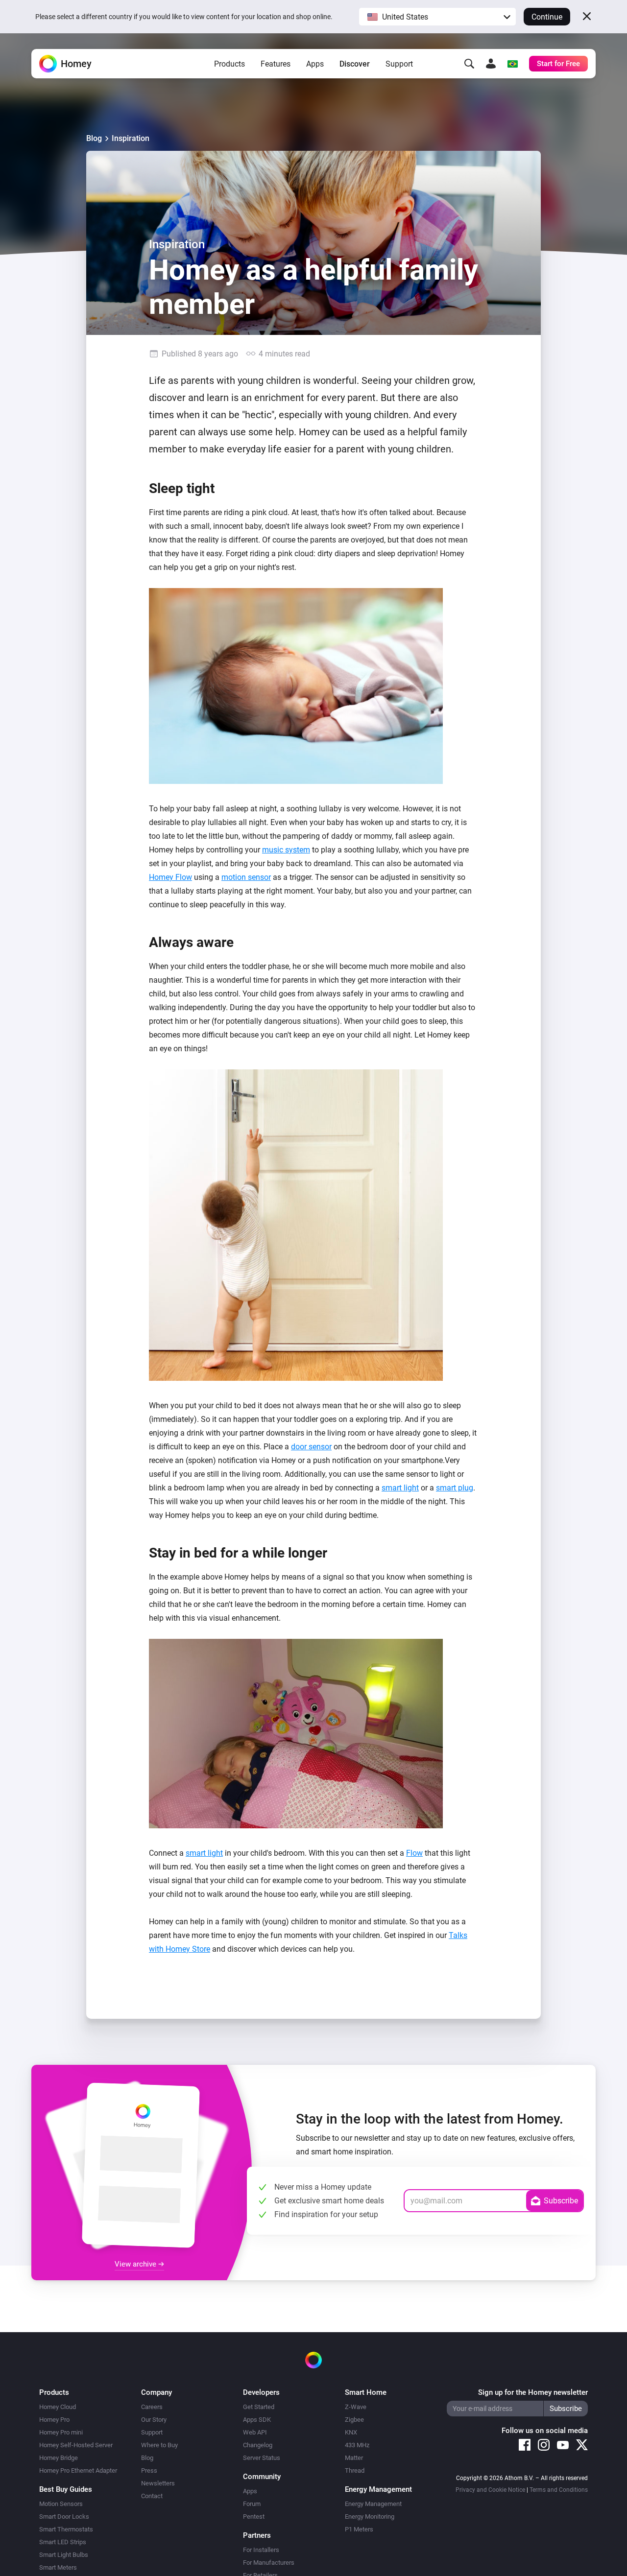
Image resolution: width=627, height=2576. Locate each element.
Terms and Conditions (559, 2490)
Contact (152, 2496)
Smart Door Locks (64, 2517)
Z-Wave (356, 2407)
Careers (152, 2407)
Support (399, 64)
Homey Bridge (59, 2458)
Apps (315, 64)
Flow (414, 1853)
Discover (355, 64)
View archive (136, 2264)
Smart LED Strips (63, 2542)
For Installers (261, 2550)
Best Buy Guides (66, 2489)
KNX (351, 2432)
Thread (355, 2470)
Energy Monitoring (370, 2517)
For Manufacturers (269, 2563)
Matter (354, 2458)
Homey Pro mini (61, 2432)
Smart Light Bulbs (64, 2555)
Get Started (259, 2407)
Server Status (262, 2458)
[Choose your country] (512, 64)
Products (229, 64)
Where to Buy (159, 2445)
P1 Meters (359, 2529)
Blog (94, 138)
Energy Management (373, 2504)
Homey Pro (54, 2420)
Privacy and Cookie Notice (490, 2490)
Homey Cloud (58, 2407)
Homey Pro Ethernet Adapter (78, 2470)
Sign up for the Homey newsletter (533, 2392)
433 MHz (357, 2445)
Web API (255, 2432)
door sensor (311, 1447)
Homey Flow (170, 877)
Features (276, 64)
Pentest (254, 2517)
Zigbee (354, 2420)
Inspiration (131, 138)
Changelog (258, 2445)
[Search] (469, 64)
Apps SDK (257, 2420)
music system (286, 850)
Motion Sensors (61, 2504)
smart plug (455, 1488)
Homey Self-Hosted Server (76, 2445)
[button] (437, 17)
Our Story (154, 2420)
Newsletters (158, 2483)
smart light (400, 1488)
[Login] (491, 64)
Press (149, 2470)
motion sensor (246, 877)
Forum (252, 2504)
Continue (547, 17)
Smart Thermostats (66, 2529)
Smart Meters (58, 2567)
